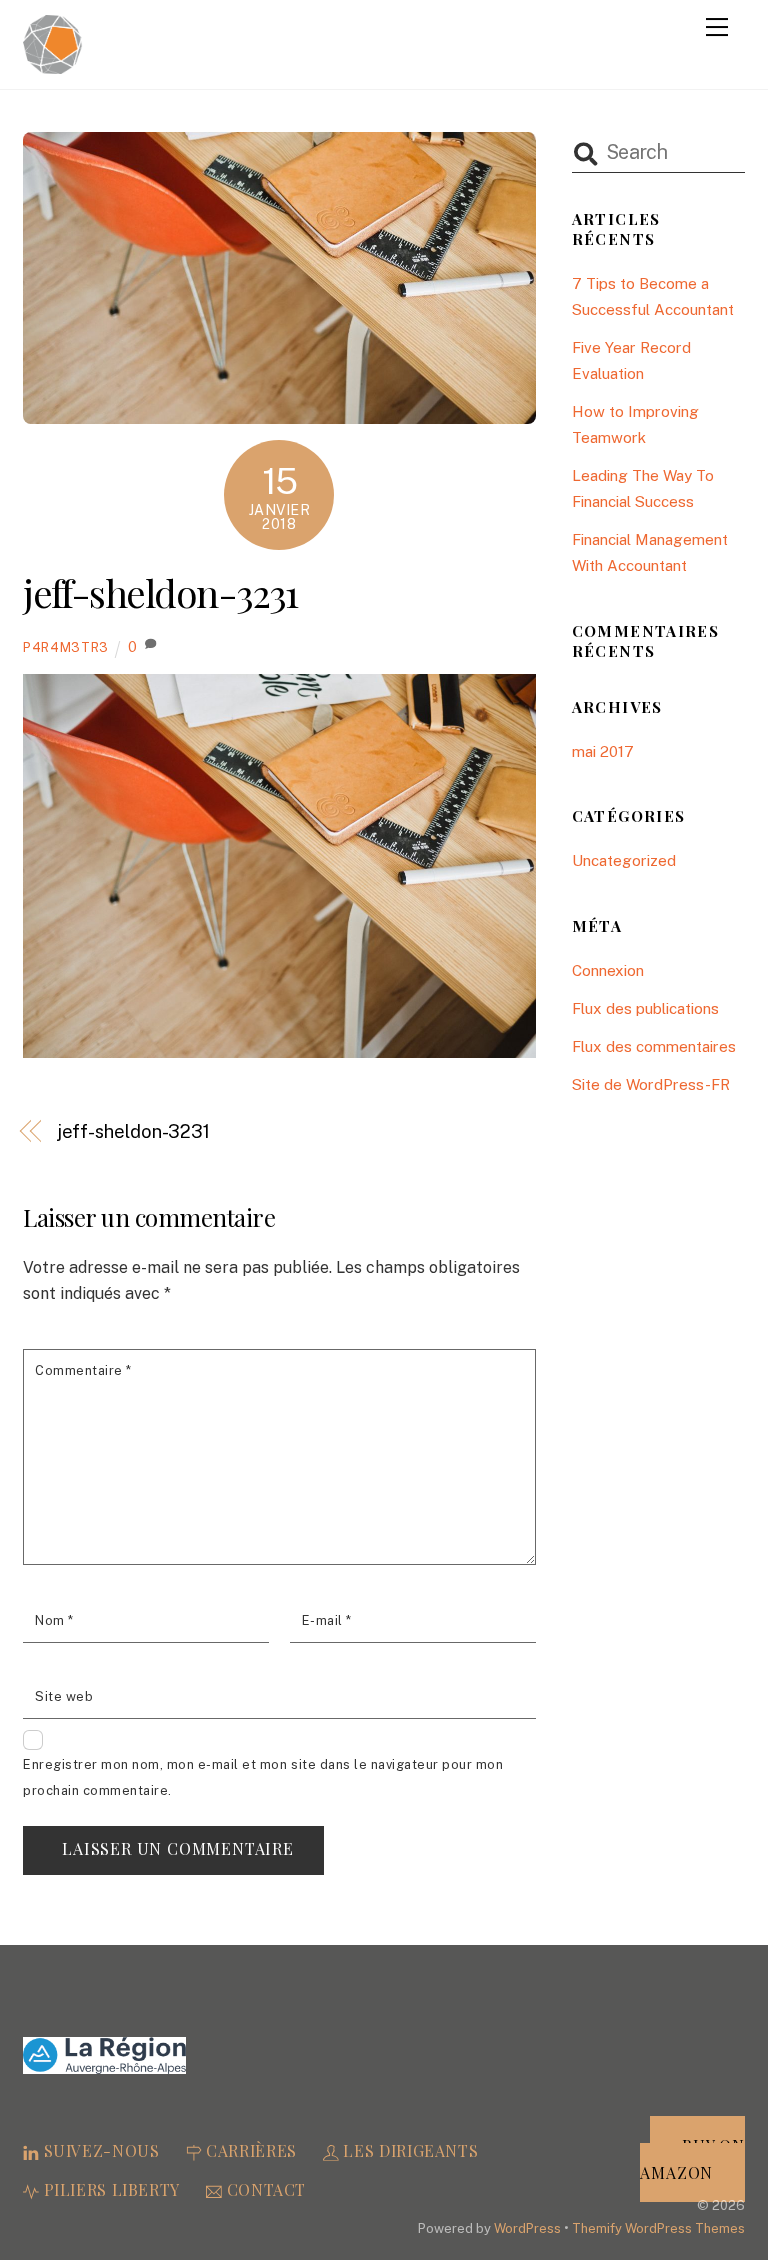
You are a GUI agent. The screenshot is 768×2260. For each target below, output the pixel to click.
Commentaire (83, 1370)
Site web (64, 1696)
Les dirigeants (408, 2150)
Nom (54, 1620)
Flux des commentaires (654, 1046)
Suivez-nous (99, 2150)
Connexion (608, 970)
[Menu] (717, 27)
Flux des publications (645, 1008)
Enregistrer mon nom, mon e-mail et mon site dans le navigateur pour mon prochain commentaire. (263, 1777)
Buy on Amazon (692, 2159)
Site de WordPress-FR (651, 1084)
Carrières (248, 2150)
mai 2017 (603, 751)
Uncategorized (624, 860)
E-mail (327, 1620)
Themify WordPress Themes (658, 2228)
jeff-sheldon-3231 (160, 592)
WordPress (527, 2228)
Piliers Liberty (109, 2189)
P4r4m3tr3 (66, 647)
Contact (264, 2189)
